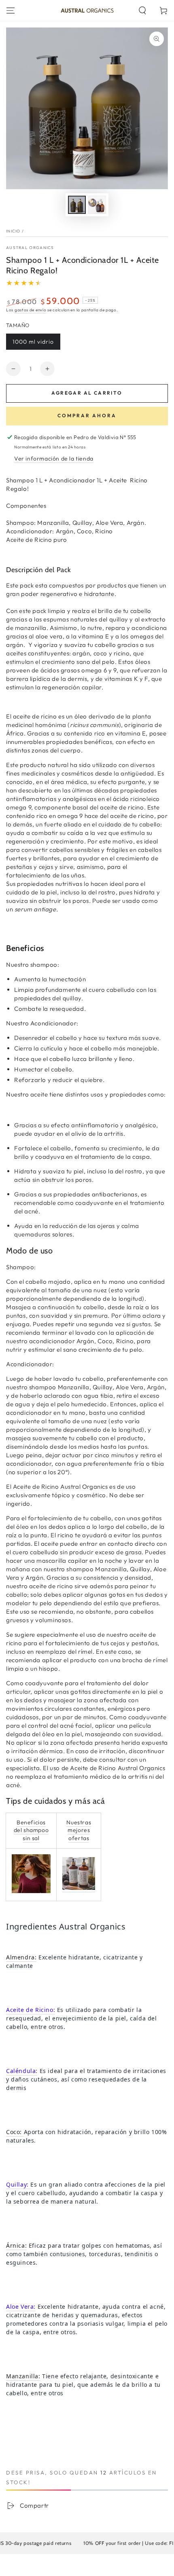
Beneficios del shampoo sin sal (31, 1830)
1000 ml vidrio (33, 342)
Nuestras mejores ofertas (79, 1830)
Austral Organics (30, 248)
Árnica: (16, 2245)
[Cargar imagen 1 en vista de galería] (77, 205)
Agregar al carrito (87, 393)
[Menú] (11, 11)
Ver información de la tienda (54, 459)
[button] (142, 11)
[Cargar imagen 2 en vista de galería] (97, 205)
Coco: (15, 2132)
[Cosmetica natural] (79, 1888)
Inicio (13, 231)
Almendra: (21, 1957)
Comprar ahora (87, 415)
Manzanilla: (23, 2376)
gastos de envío (31, 310)
